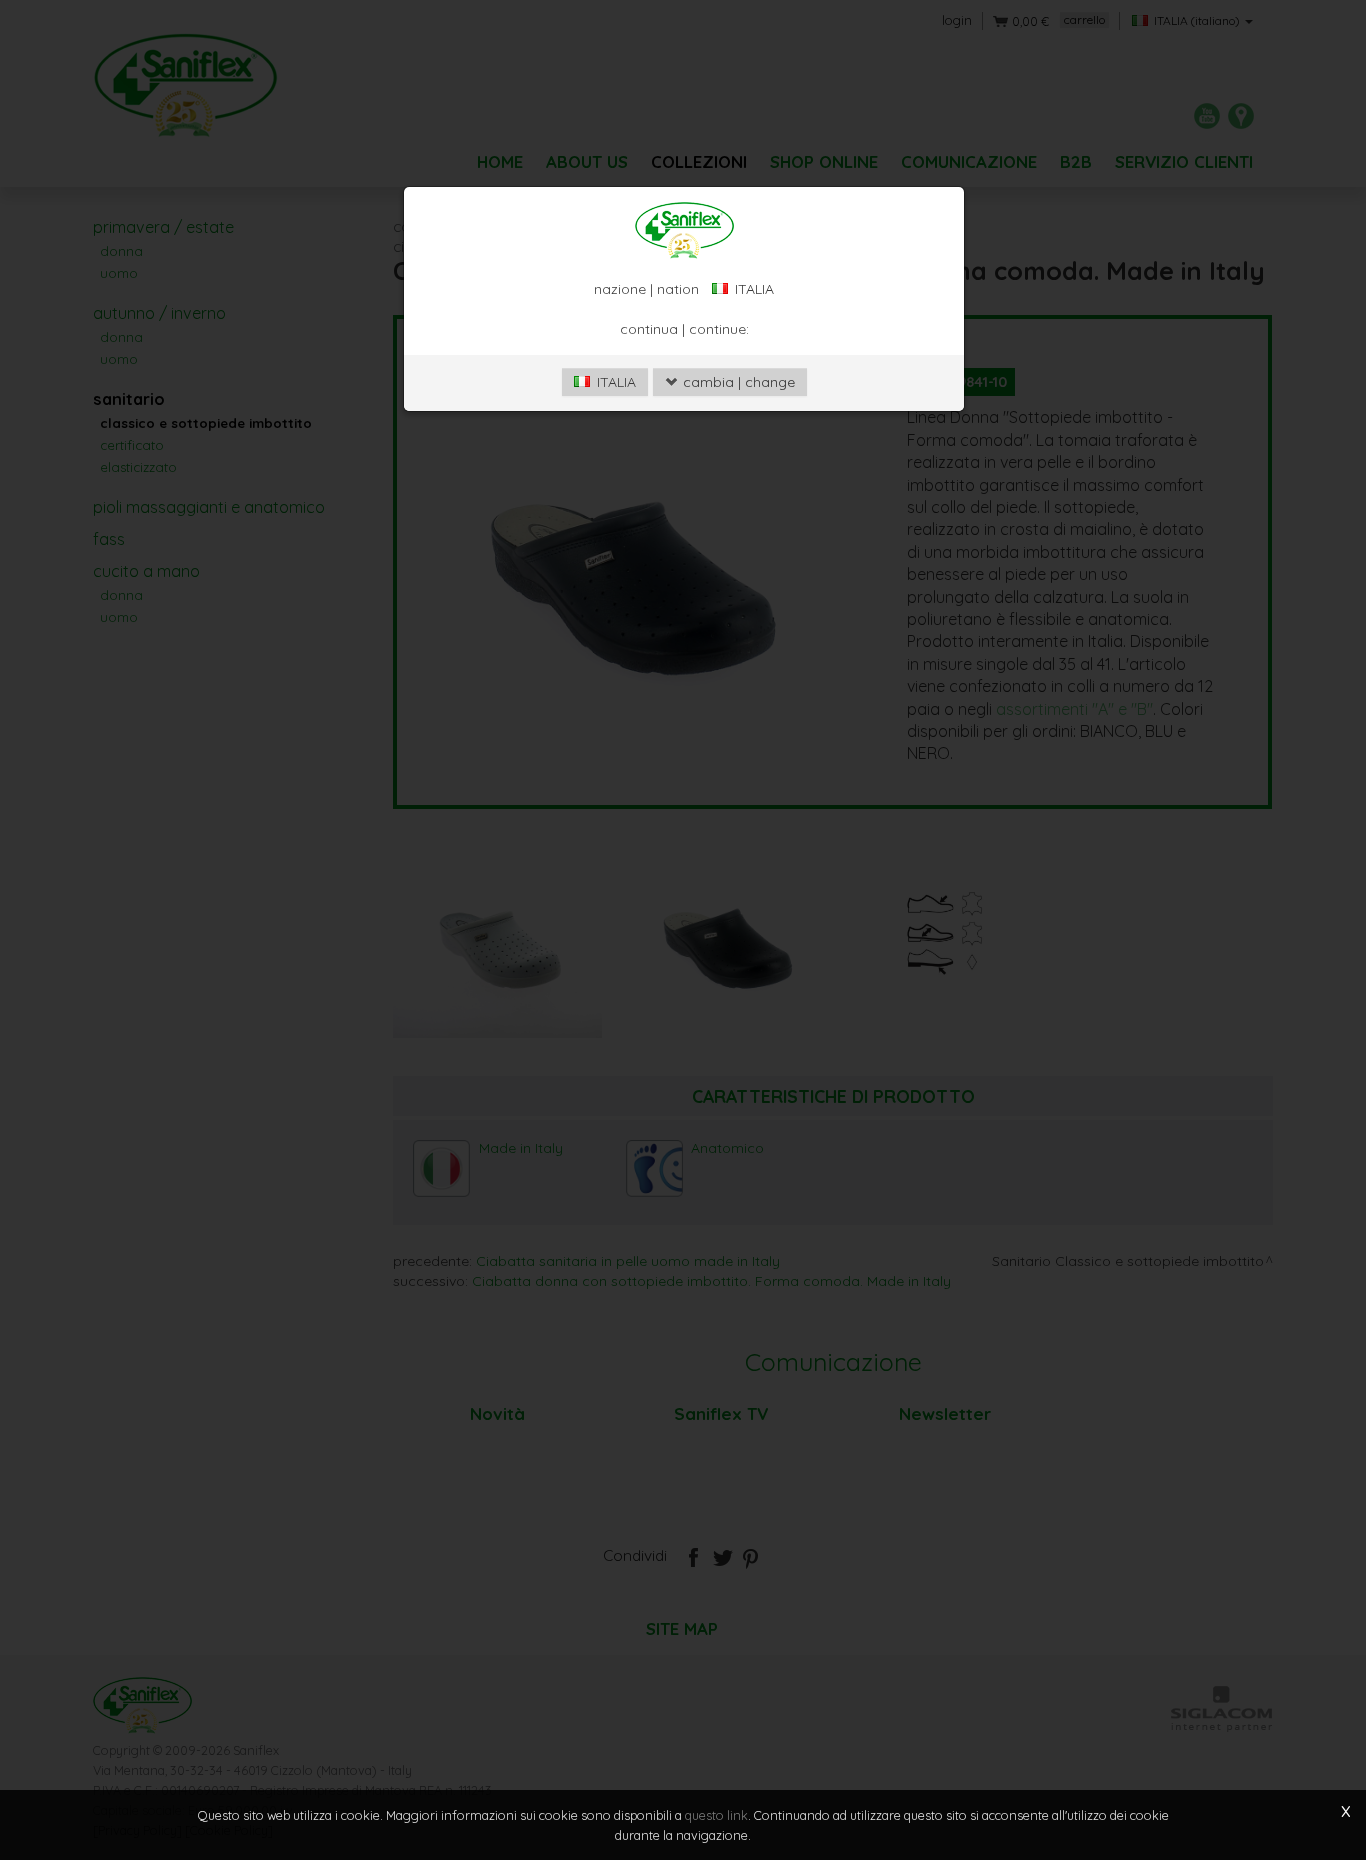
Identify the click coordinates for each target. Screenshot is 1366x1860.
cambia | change (737, 382)
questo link (716, 1815)
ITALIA (614, 382)
